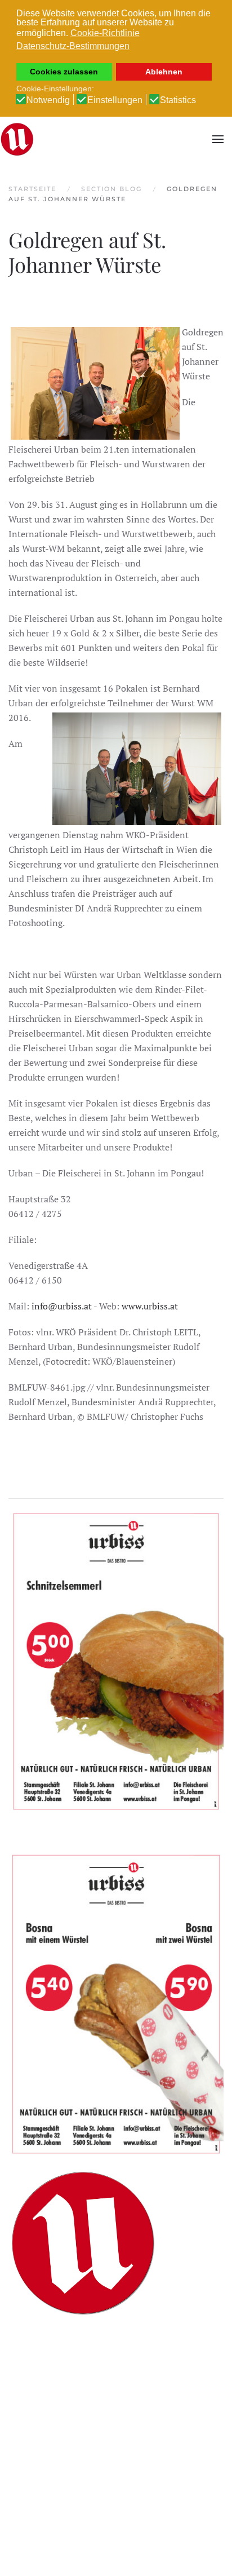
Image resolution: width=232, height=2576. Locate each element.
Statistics (178, 100)
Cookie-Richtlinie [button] (105, 33)
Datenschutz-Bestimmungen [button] (73, 46)
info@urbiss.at (62, 1306)
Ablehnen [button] (164, 72)
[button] (218, 139)
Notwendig (48, 100)
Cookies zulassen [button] (64, 72)
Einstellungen (115, 100)
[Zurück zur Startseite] (17, 139)
